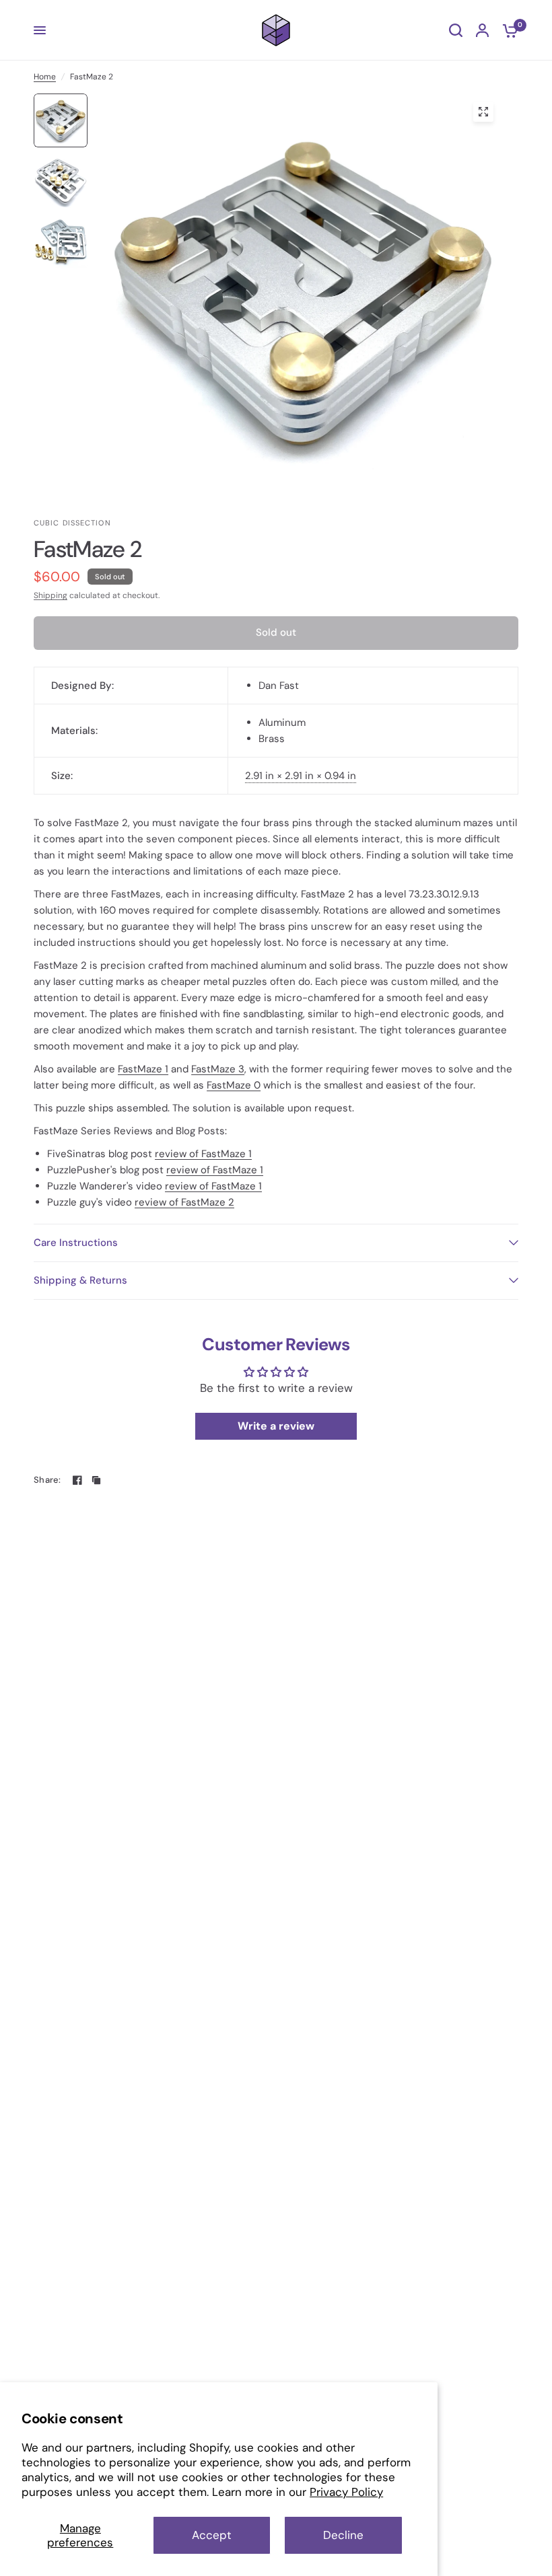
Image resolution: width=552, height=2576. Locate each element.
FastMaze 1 (143, 1069)
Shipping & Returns (80, 1280)
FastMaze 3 (218, 1069)
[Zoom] (483, 112)
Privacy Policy (346, 2492)
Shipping (50, 595)
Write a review (276, 1426)
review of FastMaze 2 (184, 1202)
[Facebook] (77, 1480)
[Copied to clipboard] (96, 1480)
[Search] (456, 30)
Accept (212, 2535)
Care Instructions (76, 1243)
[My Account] (482, 30)
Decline (343, 2535)
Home (45, 77)
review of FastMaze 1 (203, 1154)
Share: (47, 1480)
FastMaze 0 (234, 1085)
